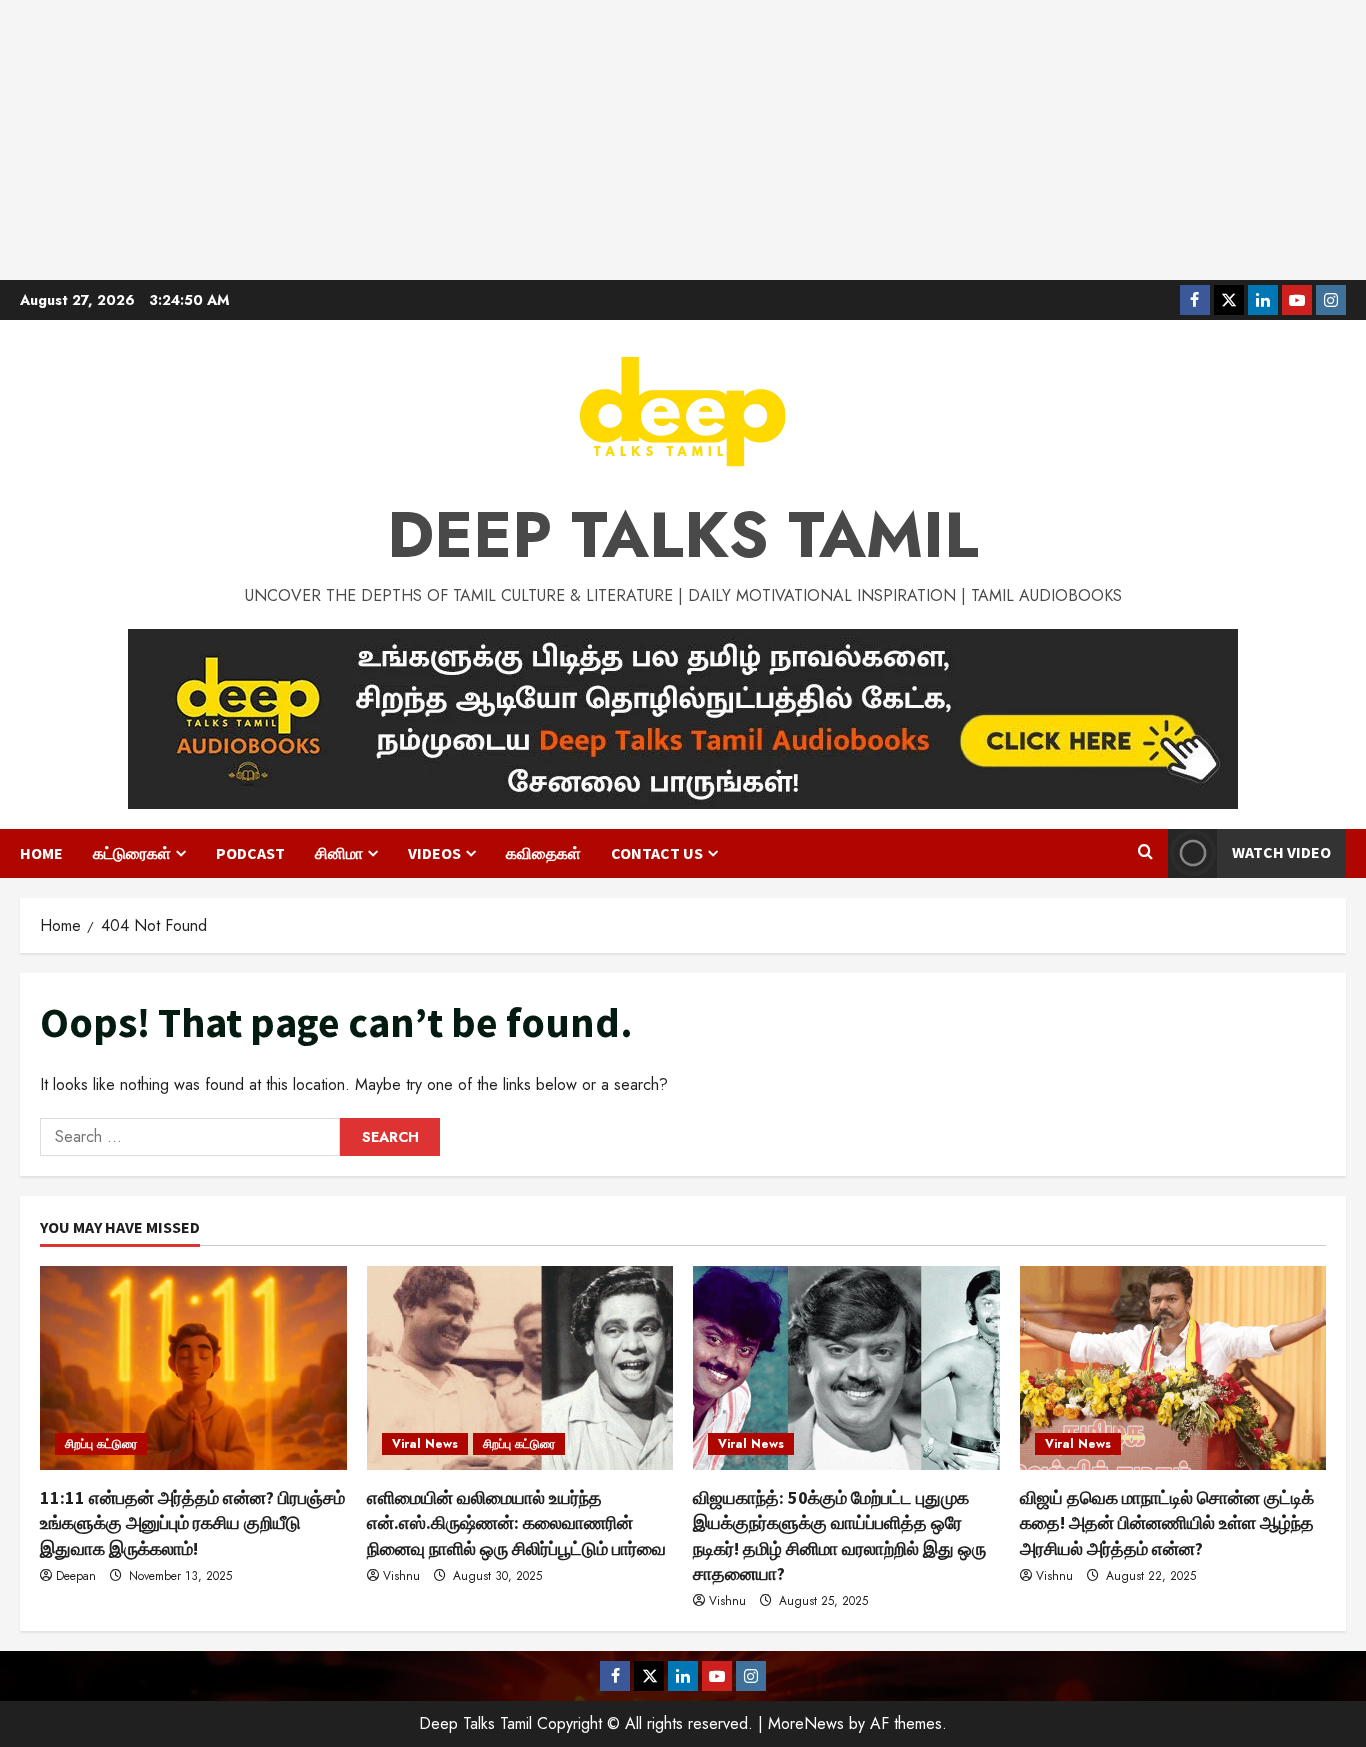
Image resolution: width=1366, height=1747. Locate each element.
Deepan (76, 1576)
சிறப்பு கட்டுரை (101, 1444)
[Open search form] (1145, 853)
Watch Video (1281, 852)
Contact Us (657, 853)
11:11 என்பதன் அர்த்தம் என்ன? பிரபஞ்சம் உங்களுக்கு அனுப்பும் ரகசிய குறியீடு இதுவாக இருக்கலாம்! (192, 1522)
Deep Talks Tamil (683, 535)
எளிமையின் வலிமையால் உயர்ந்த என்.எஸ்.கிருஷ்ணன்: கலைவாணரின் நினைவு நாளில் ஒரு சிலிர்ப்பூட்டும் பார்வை (516, 1522)
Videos (434, 853)
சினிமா (339, 853)
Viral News (425, 1444)
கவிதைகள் (543, 853)
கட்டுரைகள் (132, 853)
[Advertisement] (683, 140)
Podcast (250, 853)
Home (41, 853)
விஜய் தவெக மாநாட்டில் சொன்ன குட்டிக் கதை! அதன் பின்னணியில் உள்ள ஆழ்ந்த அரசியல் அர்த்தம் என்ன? (1167, 1522)
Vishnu (401, 1576)
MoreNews (806, 1723)
